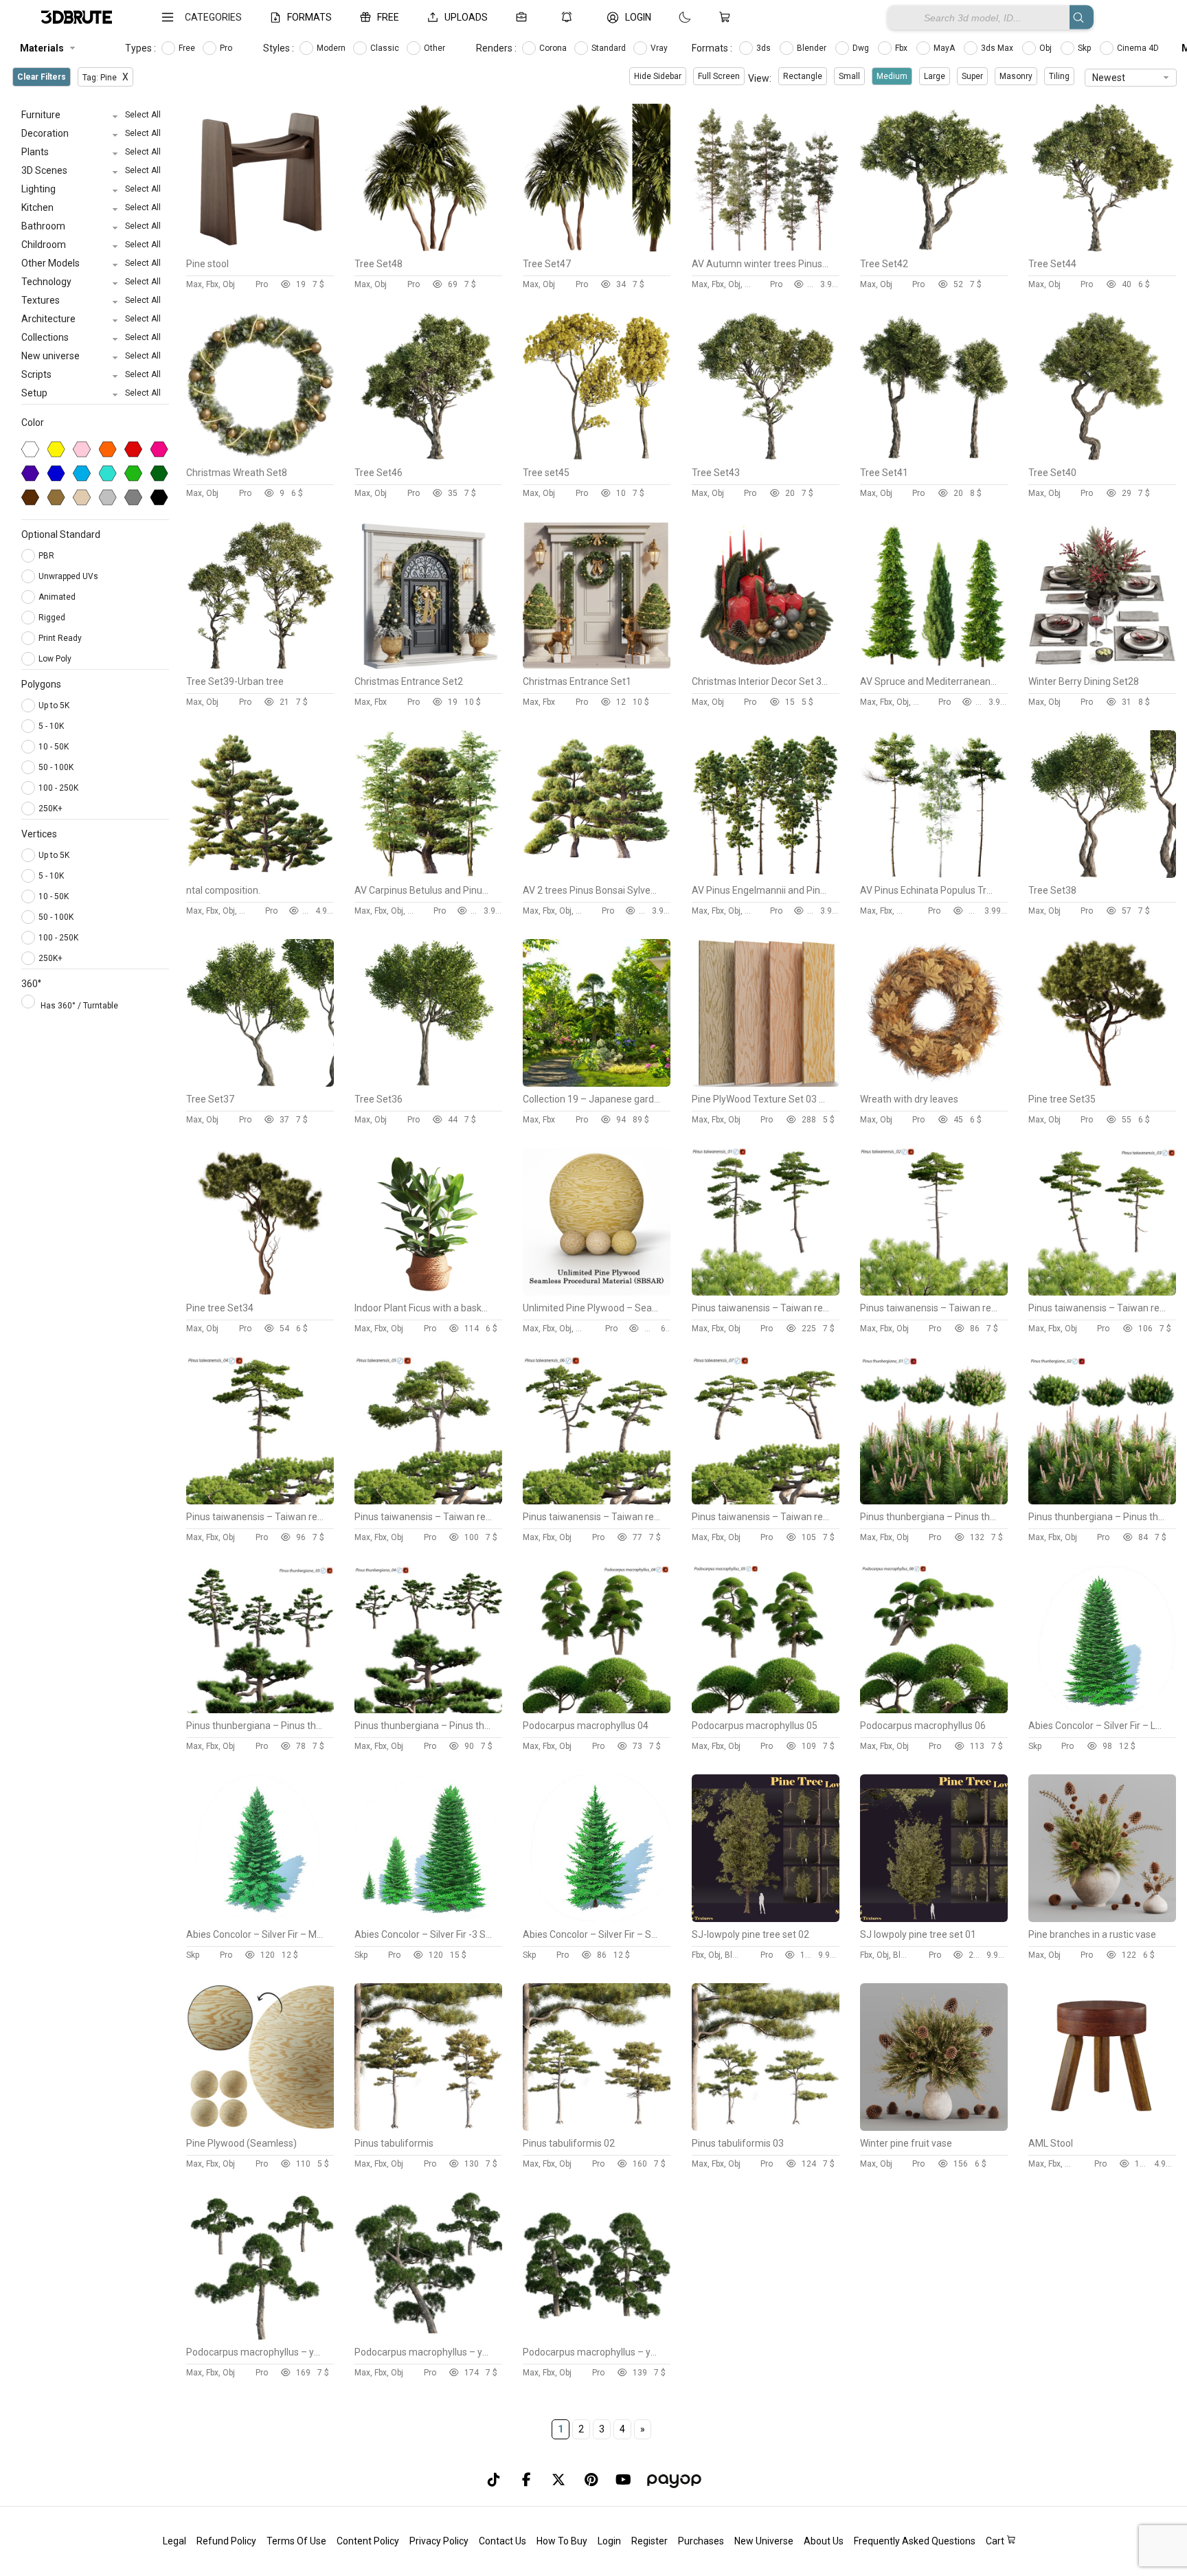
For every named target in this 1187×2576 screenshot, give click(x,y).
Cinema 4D (1139, 48)
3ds (765, 48)
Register (649, 2541)
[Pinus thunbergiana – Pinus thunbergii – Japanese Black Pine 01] (934, 1501)
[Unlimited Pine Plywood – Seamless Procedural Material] (597, 1292)
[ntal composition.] (260, 874)
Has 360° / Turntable (79, 1006)
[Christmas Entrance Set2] (428, 666)
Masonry (1016, 76)
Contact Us (502, 2541)
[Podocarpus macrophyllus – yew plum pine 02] (428, 2336)
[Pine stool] (260, 248)
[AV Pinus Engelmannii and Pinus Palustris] (766, 874)
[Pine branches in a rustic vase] (1102, 1919)
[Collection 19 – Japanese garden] (597, 1083)
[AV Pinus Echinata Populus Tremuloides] (934, 874)
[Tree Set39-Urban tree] (260, 666)
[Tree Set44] (1102, 248)
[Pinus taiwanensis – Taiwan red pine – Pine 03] (1102, 1292)
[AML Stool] (1102, 2127)
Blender (813, 48)
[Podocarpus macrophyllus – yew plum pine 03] (597, 2336)
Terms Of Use (296, 2541)
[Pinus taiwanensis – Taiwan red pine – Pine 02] (934, 1292)
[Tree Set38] (1102, 874)
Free (188, 48)
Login (609, 2541)
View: (760, 78)
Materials (42, 48)
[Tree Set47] (597, 248)
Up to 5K (54, 705)
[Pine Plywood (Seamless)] (260, 2127)
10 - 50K (54, 747)
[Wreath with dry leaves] (934, 1083)
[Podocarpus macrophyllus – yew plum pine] (260, 2336)
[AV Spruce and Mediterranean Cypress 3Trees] (934, 666)
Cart (996, 2541)
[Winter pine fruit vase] (934, 2127)
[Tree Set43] (766, 457)
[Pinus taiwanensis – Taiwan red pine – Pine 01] (766, 1292)
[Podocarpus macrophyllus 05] (766, 1710)
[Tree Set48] (428, 248)
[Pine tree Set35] (1102, 1083)
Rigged (53, 618)
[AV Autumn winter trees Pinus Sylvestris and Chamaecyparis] (766, 248)
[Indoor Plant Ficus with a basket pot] (428, 1292)
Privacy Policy (439, 2541)
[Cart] (727, 17)
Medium (892, 76)
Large (935, 76)
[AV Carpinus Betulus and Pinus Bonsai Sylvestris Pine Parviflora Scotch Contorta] (428, 874)
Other (436, 48)
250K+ (50, 809)
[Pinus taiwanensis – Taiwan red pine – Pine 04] (260, 1501)
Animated (58, 597)
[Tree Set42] (934, 248)
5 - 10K (51, 726)
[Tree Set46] (428, 457)
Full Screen (719, 76)
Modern (332, 48)
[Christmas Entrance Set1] (597, 666)
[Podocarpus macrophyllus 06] (934, 1710)
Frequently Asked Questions (915, 2541)
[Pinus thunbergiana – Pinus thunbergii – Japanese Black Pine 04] (428, 1710)
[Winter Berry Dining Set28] (1102, 666)
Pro (227, 48)
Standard (610, 48)
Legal (174, 2541)
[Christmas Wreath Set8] (260, 457)
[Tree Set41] (934, 457)
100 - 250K (58, 788)
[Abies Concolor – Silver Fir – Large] (1102, 1710)
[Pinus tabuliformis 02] (597, 2127)
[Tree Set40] (1102, 457)
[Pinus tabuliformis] (428, 2127)
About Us (824, 2541)
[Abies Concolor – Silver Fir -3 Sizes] (428, 1919)
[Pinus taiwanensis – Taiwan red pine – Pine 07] (766, 1501)
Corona (554, 48)
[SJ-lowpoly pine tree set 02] (766, 1919)
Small (849, 76)
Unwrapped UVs (69, 576)
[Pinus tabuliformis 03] (766, 2127)
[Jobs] (524, 17)
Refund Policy (226, 2541)
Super (972, 76)
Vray (660, 48)
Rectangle (803, 76)
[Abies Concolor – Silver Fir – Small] (597, 1919)
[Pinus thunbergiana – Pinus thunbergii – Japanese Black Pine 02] (1102, 1501)
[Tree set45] (597, 457)
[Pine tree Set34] (260, 1292)
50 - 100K (56, 767)
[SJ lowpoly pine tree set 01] (934, 1919)
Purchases (701, 2541)
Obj (1047, 48)
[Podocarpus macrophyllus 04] (597, 1710)
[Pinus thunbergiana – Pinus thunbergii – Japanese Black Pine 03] (260, 1710)
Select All (143, 115)
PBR (47, 556)
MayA (945, 48)
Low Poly (56, 659)
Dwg (862, 48)
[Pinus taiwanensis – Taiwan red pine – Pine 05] (428, 1501)
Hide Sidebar (658, 76)
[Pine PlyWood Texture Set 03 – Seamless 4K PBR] (766, 1083)
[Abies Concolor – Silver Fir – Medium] (260, 1919)
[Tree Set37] (260, 1083)
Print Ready (61, 638)
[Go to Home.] (77, 18)
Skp (1085, 48)
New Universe (764, 2541)
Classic (386, 48)
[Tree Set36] (428, 1083)
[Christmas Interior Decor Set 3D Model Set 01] (766, 666)
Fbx (902, 48)
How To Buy (562, 2541)
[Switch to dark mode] (671, 17)
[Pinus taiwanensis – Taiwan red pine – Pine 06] (597, 1501)
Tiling (1059, 76)
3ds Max (998, 48)
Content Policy (368, 2541)
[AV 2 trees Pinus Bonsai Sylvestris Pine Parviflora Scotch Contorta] (597, 874)
